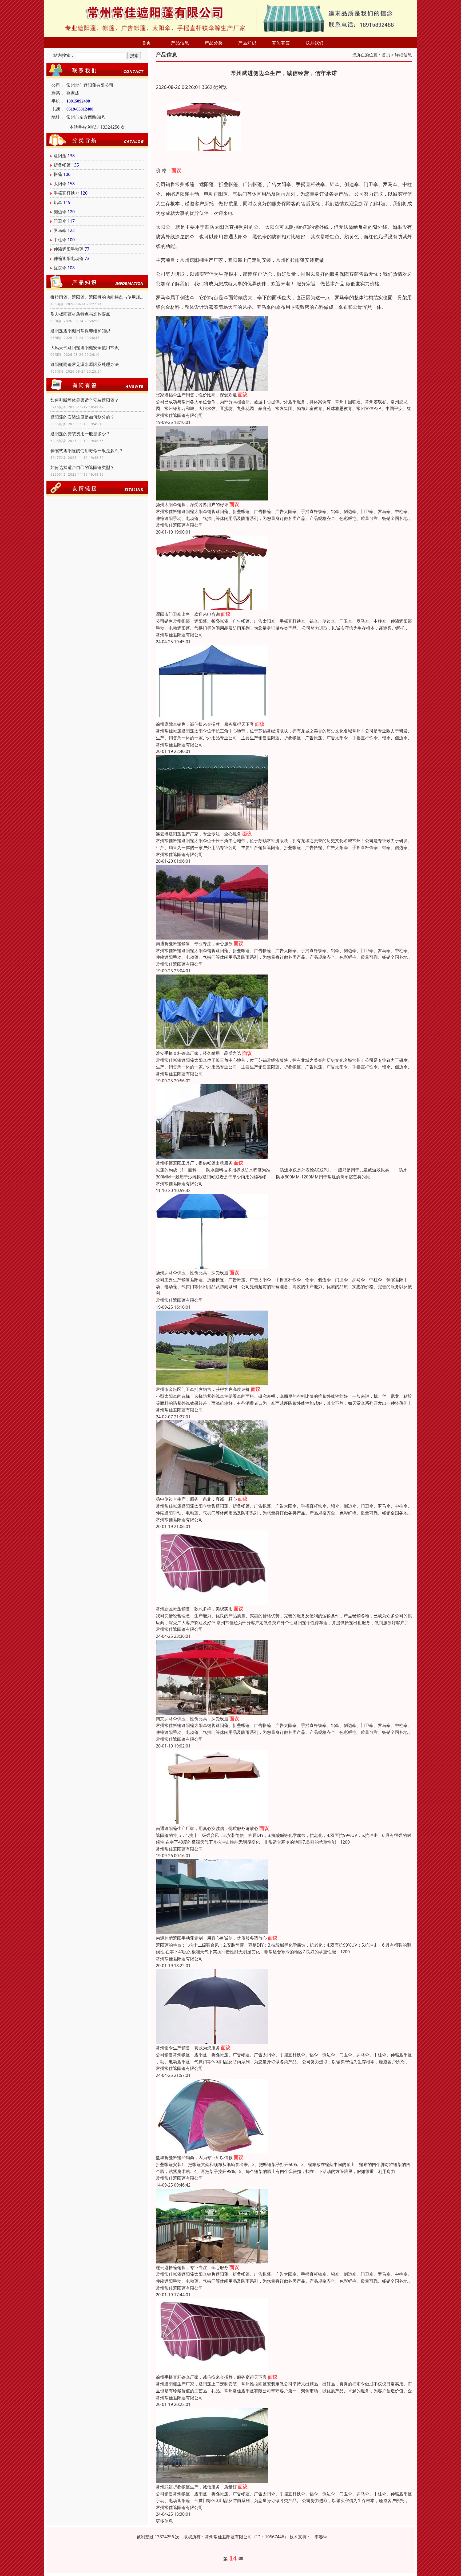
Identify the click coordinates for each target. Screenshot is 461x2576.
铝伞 (58, 202)
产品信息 (180, 43)
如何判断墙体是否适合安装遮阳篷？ (85, 400)
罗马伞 (60, 230)
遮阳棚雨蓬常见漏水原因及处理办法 (85, 364)
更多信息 (164, 2521)
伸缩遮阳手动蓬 (69, 249)
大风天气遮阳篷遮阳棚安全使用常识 (85, 348)
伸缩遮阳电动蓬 (69, 258)
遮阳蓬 (60, 156)
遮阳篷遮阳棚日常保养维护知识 (80, 331)
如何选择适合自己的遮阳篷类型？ (82, 467)
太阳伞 (60, 184)
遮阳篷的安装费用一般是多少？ (80, 434)
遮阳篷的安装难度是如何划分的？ (82, 417)
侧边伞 (60, 212)
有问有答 (281, 43)
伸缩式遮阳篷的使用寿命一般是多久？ (87, 451)
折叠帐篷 (62, 165)
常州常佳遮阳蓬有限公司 (179, 415)
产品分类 (214, 43)
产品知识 (247, 43)
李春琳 (321, 2537)
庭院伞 (60, 268)
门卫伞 (60, 221)
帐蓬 (58, 174)
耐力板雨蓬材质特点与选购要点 (80, 314)
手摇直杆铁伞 (66, 193)
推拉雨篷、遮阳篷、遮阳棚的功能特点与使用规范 (97, 297)
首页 (146, 43)
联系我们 (315, 43)
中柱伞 (60, 240)
